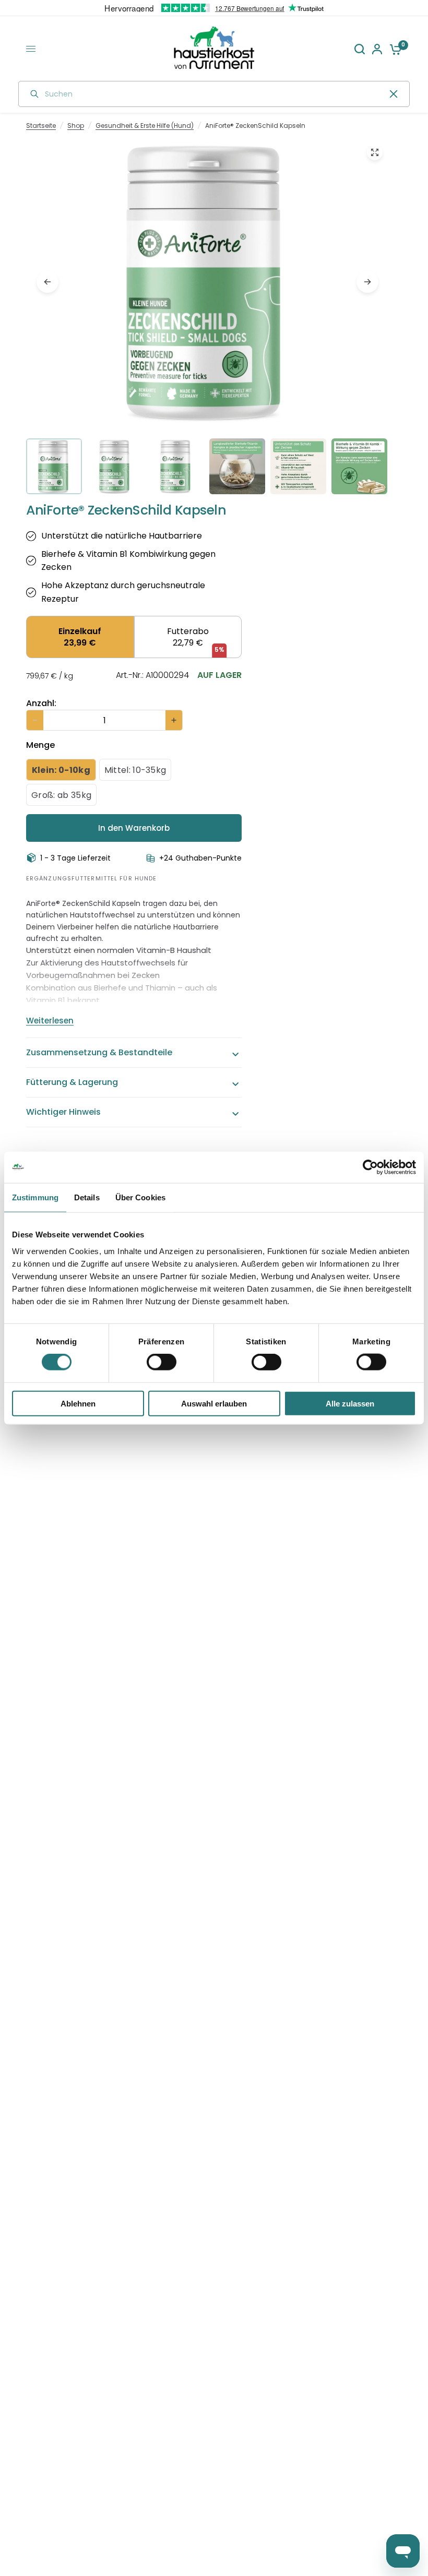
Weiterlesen (50, 1021)
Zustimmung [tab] (35, 1197)
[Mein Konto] (377, 49)
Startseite (41, 126)
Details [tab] (87, 1197)
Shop (76, 126)
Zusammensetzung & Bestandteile (99, 1052)
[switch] (162, 1362)
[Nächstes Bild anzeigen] (367, 282)
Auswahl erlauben (214, 1403)
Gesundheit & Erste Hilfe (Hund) (145, 126)
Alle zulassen (350, 1403)
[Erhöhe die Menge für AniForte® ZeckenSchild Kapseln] (174, 720)
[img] (207, 320)
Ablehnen (78, 1403)
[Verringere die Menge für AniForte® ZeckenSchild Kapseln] (35, 720)
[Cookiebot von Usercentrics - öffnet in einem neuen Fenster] (370, 1167)
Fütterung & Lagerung (72, 1082)
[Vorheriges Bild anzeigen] (47, 282)
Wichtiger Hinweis (63, 1112)
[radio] (80, 637)
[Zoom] (375, 152)
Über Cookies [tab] (140, 1197)
